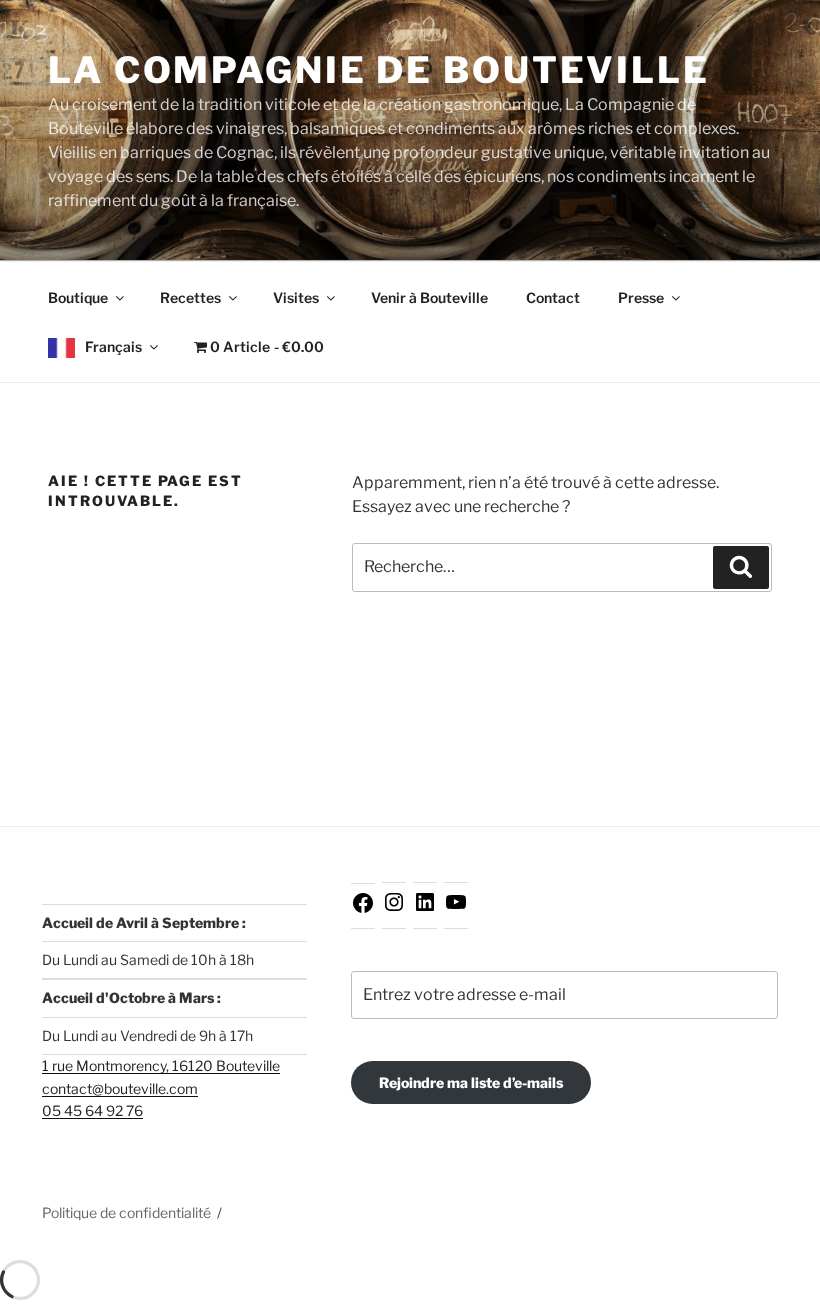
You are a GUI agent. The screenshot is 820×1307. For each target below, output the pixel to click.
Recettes (190, 297)
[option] (770, 1291)
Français (113, 346)
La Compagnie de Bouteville (379, 70)
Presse (641, 297)
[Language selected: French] (770, 1289)
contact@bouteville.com (120, 1088)
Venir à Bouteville (429, 297)
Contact (553, 297)
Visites (296, 297)
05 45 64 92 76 (92, 1110)
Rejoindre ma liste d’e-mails (471, 1082)
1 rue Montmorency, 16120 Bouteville (161, 1065)
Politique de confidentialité (126, 1212)
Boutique (78, 297)
